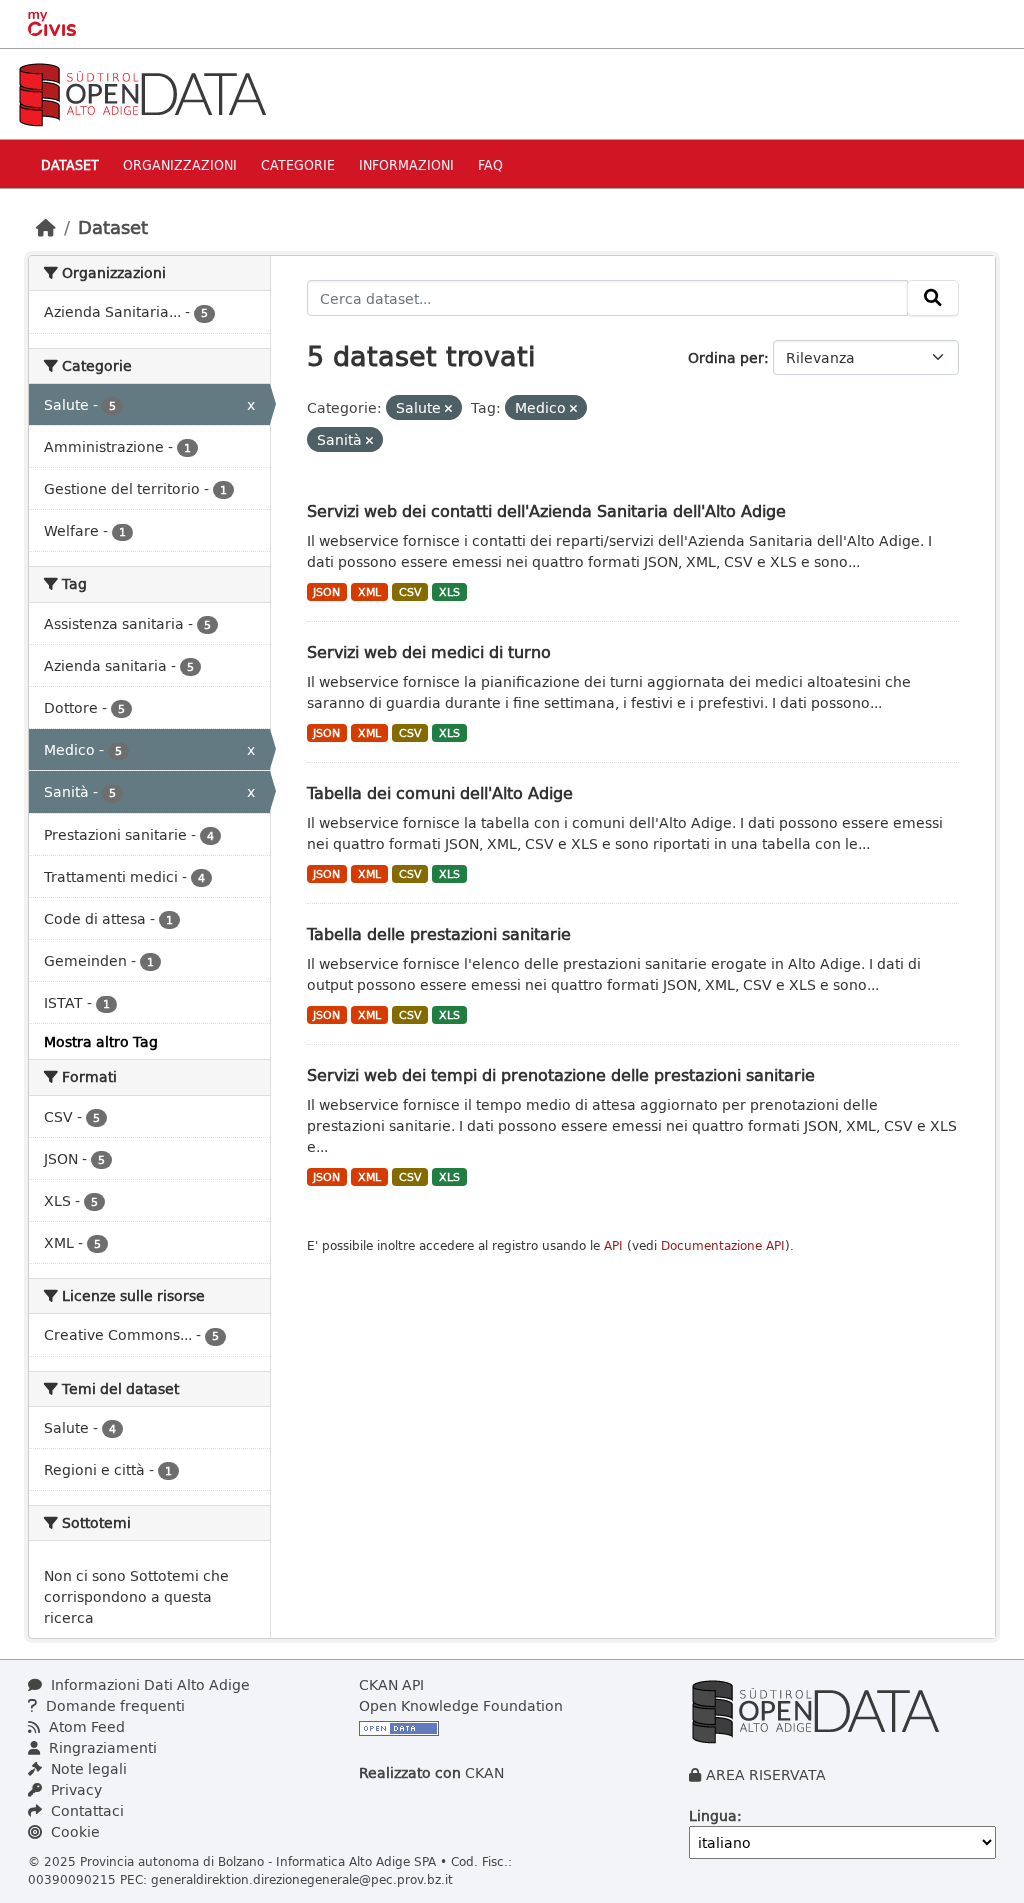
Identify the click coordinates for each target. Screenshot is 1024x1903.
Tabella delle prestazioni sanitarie (439, 933)
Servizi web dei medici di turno (429, 651)
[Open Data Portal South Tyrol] (142, 92)
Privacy (74, 1789)
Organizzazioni (180, 164)
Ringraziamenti (101, 1747)
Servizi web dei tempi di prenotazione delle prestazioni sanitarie (561, 1074)
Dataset (70, 164)
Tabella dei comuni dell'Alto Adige (440, 792)
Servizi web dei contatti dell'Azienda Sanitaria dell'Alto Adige (546, 510)
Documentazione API (723, 1245)
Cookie (73, 1831)
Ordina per (726, 357)
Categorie (298, 164)
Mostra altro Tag (101, 1041)
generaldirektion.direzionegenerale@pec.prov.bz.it (302, 1879)
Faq (490, 164)
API (613, 1245)
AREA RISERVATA (766, 1774)
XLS (449, 592)
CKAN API (391, 1684)
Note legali (87, 1768)
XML (369, 592)
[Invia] (933, 298)
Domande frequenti (113, 1705)
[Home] (46, 227)
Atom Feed (85, 1726)
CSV (410, 592)
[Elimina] (448, 408)
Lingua (713, 1815)
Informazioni (406, 164)
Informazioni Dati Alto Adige (148, 1684)
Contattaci (85, 1810)
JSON (326, 592)
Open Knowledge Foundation (461, 1705)
